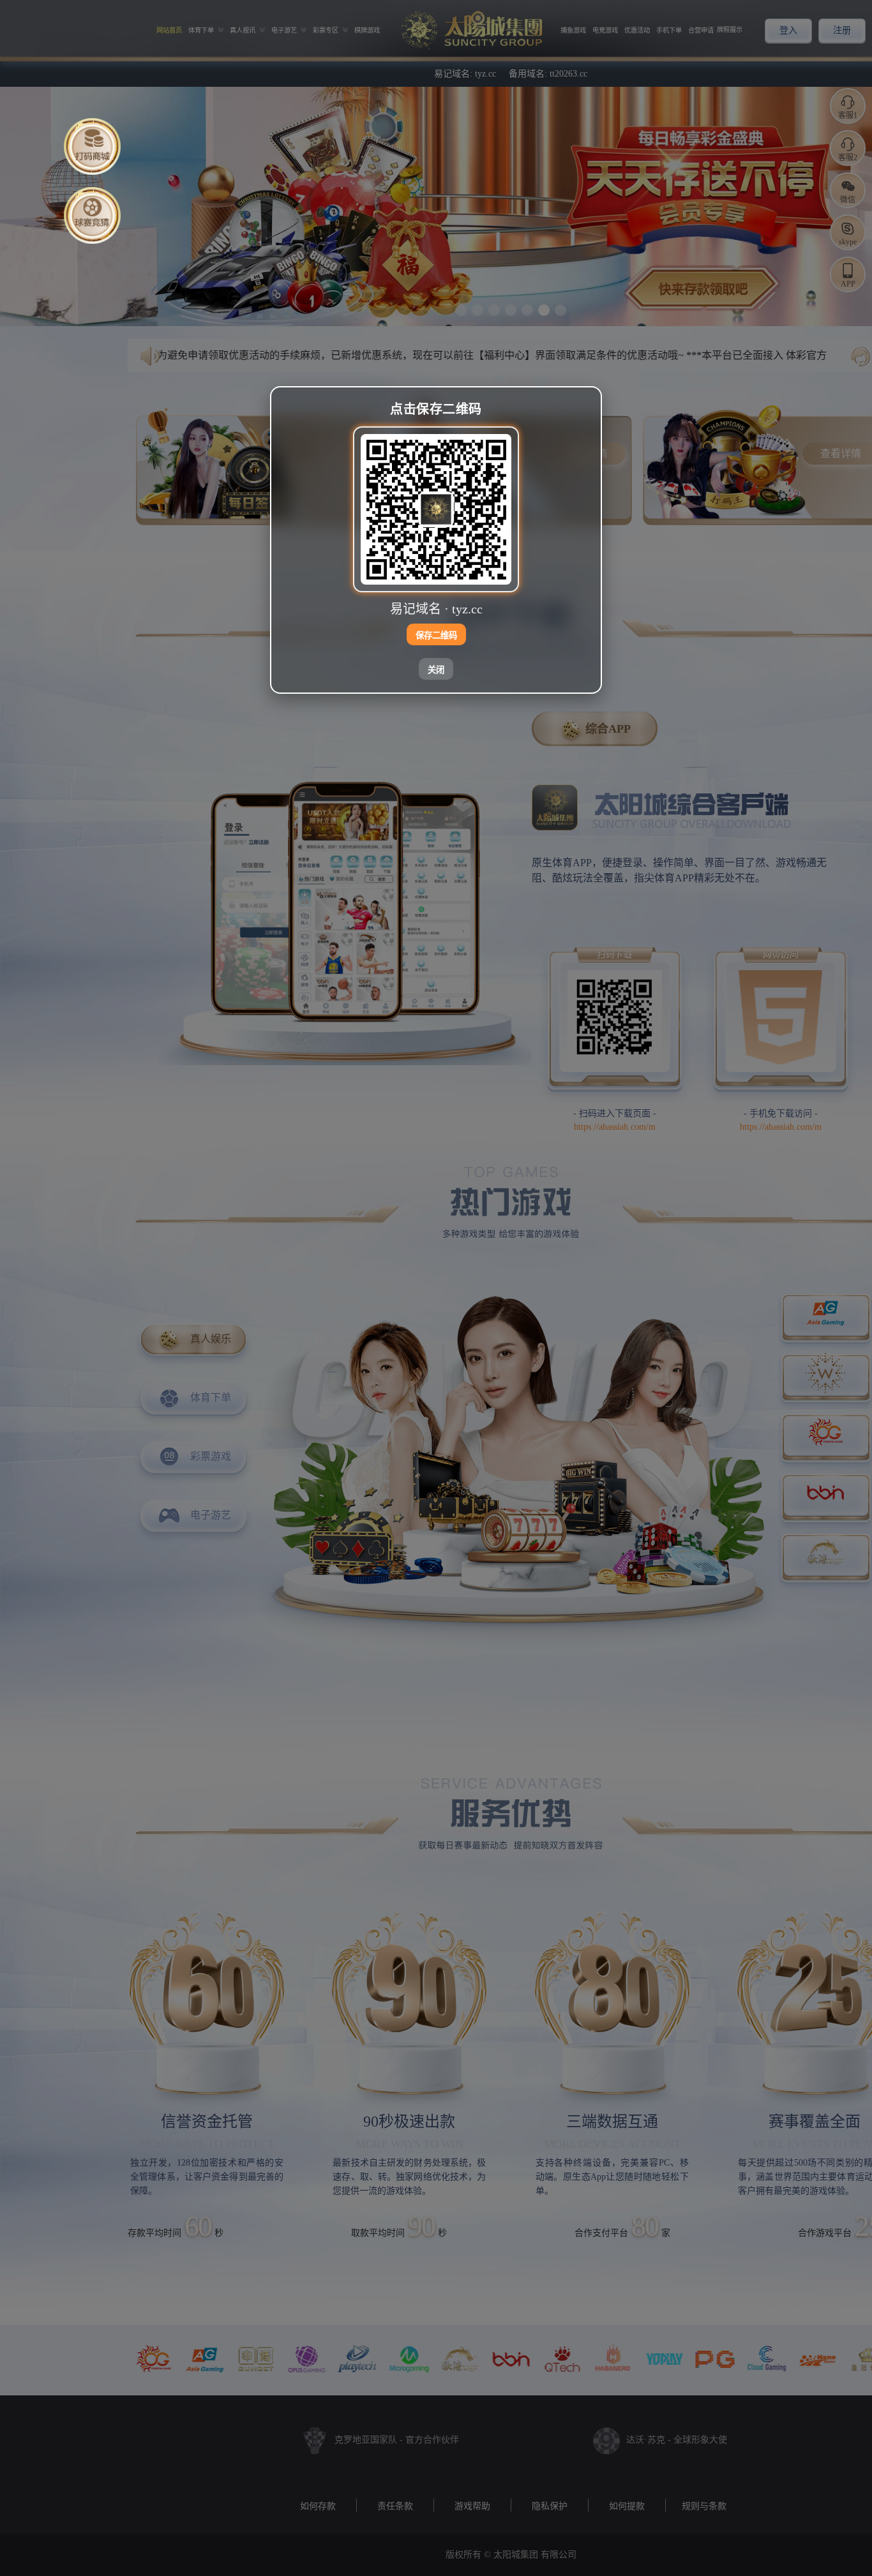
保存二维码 (436, 635)
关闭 (436, 670)
